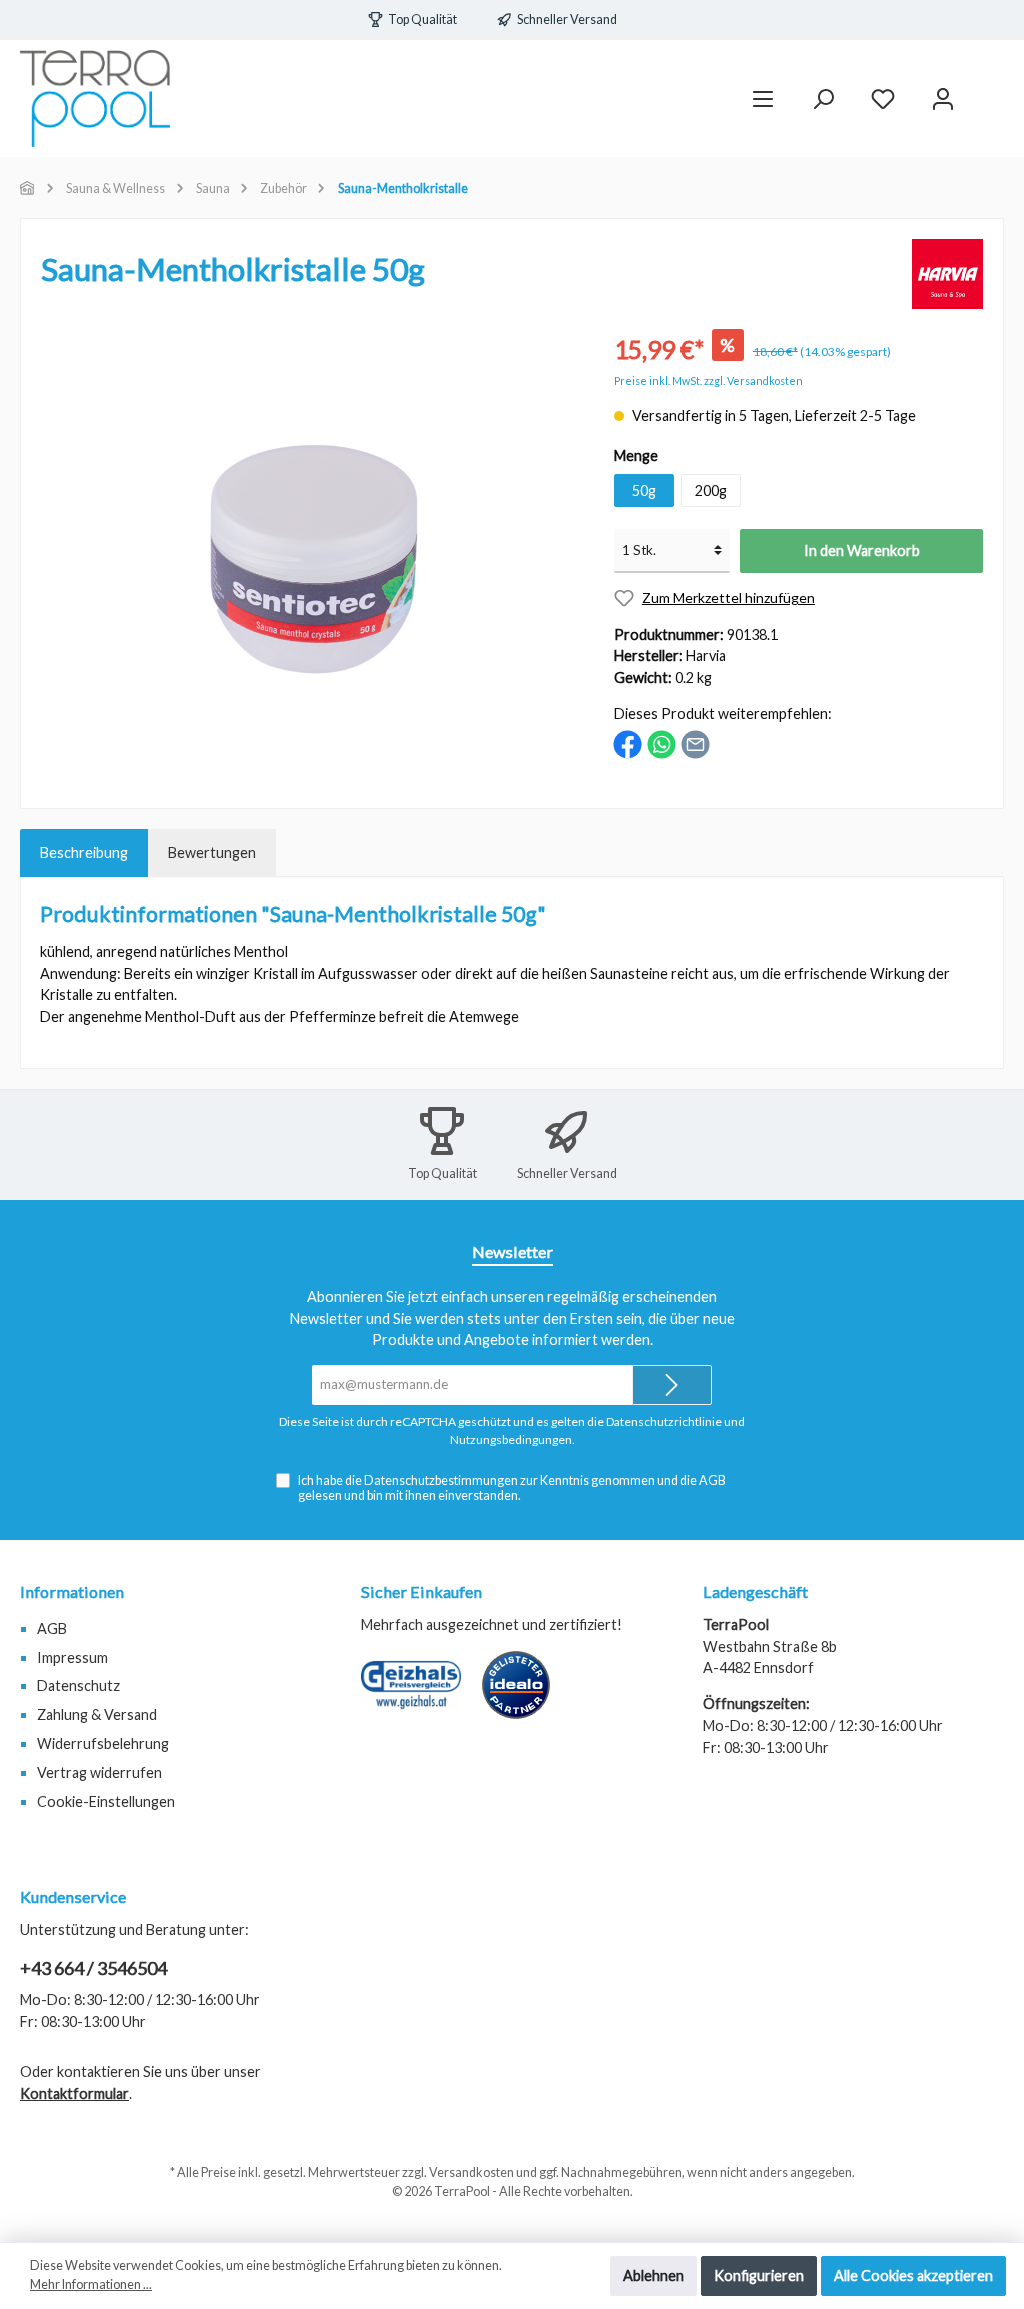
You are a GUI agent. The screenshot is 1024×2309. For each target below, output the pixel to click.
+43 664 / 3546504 (93, 1968)
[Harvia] (947, 272)
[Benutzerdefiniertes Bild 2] (526, 1695)
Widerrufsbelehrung (103, 1743)
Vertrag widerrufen (99, 1772)
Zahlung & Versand (97, 1714)
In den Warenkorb (862, 550)
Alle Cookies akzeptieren (913, 2275)
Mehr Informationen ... (91, 2284)
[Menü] (763, 98)
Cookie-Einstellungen (106, 1801)
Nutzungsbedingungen (511, 1439)
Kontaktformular (74, 2093)
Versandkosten (471, 2172)
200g (711, 490)
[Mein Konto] (943, 98)
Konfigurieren (759, 2275)
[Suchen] (823, 98)
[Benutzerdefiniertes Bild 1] (421, 1695)
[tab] (84, 853)
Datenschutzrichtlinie (664, 1421)
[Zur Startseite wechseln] (95, 98)
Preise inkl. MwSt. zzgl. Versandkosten (708, 380)
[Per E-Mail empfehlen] (695, 742)
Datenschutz (78, 1685)
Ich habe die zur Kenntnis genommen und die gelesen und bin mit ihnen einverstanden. (512, 1488)
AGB (712, 1480)
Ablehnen (653, 2275)
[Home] (28, 188)
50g (644, 490)
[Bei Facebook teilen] (627, 742)
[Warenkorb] (991, 90)
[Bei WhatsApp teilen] (661, 742)
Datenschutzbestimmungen (441, 1480)
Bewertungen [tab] (212, 852)
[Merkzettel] (883, 98)
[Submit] (672, 1385)
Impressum (72, 1657)
